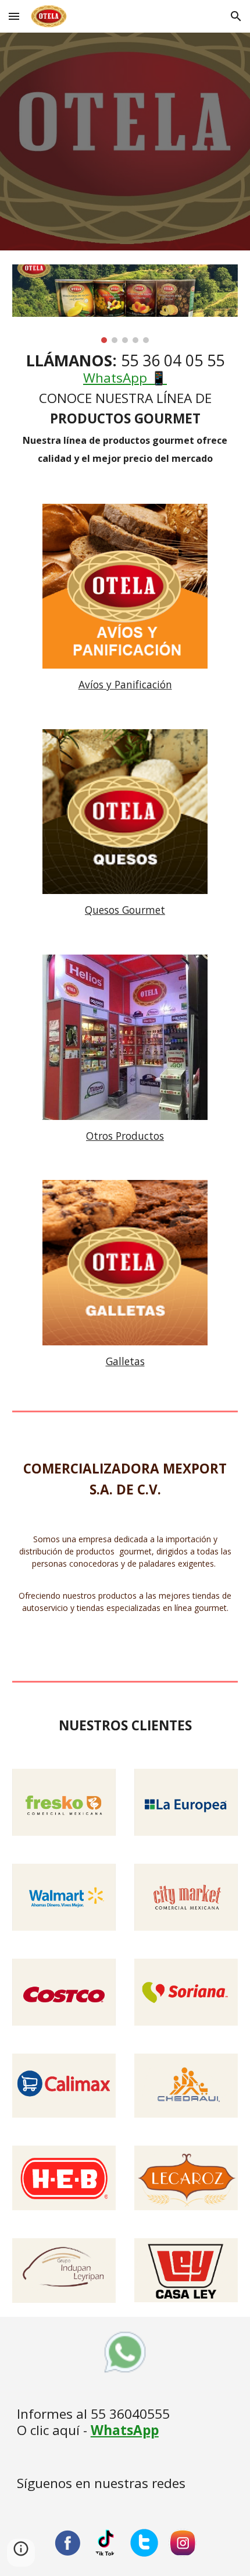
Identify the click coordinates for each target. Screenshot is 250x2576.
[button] (14, 16)
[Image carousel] (125, 304)
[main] (125, 409)
